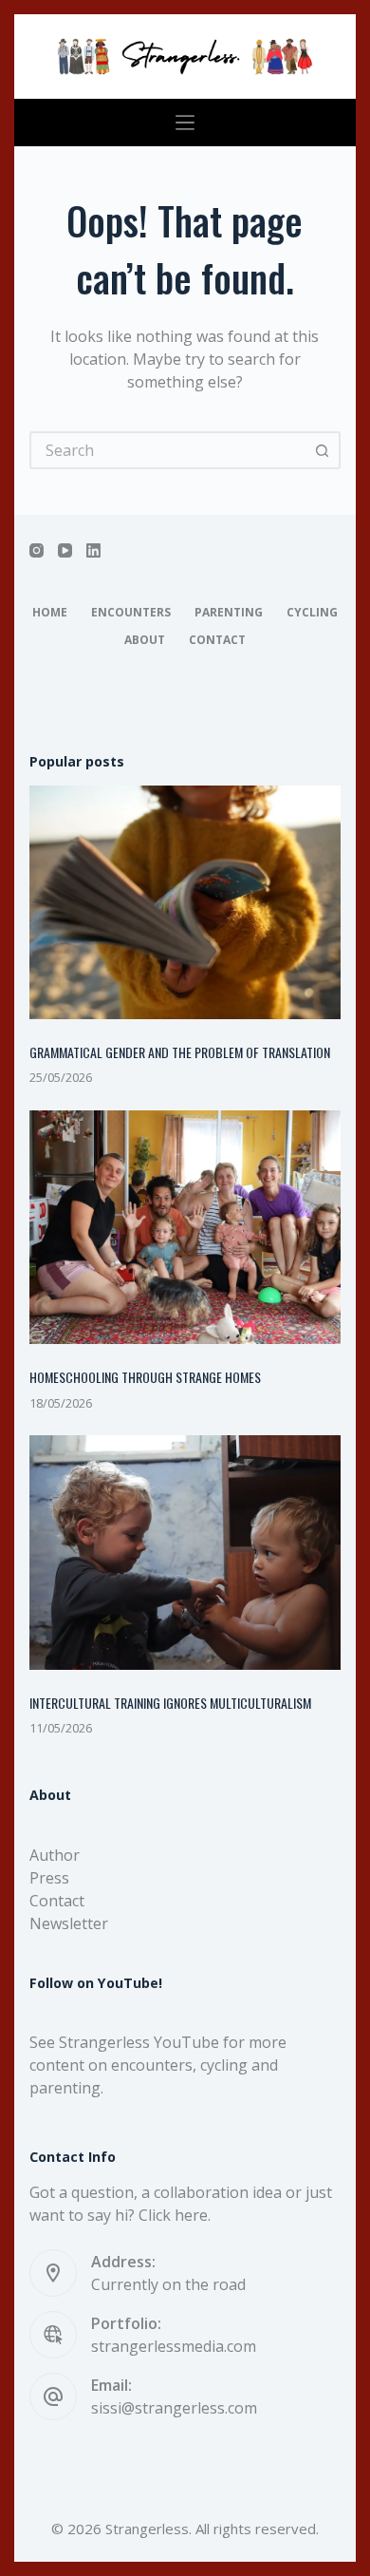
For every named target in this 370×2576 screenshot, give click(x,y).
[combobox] (168, 450)
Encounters (131, 613)
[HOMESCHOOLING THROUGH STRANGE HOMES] (185, 1228)
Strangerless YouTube (139, 2042)
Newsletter (69, 1923)
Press (49, 1878)
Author (55, 1855)
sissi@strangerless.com (174, 2408)
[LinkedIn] (93, 550)
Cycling (312, 613)
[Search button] (322, 450)
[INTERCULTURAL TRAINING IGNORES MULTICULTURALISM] (185, 1553)
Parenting (229, 613)
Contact (217, 640)
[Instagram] (37, 550)
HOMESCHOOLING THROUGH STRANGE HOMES (145, 1377)
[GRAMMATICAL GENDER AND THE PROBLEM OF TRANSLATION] (185, 903)
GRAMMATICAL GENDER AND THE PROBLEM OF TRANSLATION (180, 1052)
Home (50, 613)
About (145, 640)
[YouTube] (65, 550)
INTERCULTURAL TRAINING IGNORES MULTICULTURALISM (170, 1703)
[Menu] (185, 123)
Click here (173, 2215)
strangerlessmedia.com (174, 2346)
